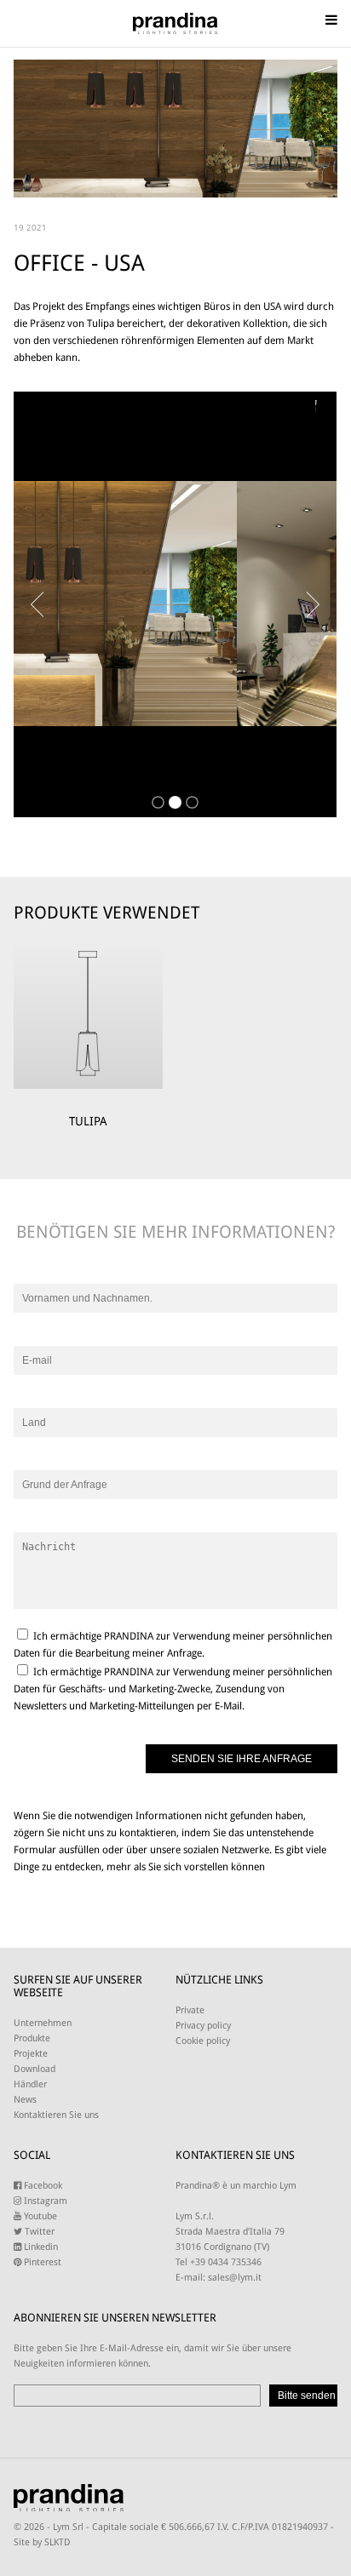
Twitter (38, 2232)
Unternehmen (43, 2023)
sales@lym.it (235, 2278)
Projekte (31, 2054)
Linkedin (40, 2247)
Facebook (42, 2186)
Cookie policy (203, 2041)
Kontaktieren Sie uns (56, 2115)
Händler (30, 2084)
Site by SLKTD (42, 2542)
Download (35, 2069)
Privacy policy (203, 2026)
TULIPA (88, 1121)
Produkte (32, 2038)
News (25, 2100)
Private (190, 2010)
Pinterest (41, 2262)
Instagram (44, 2201)
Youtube (39, 2216)
